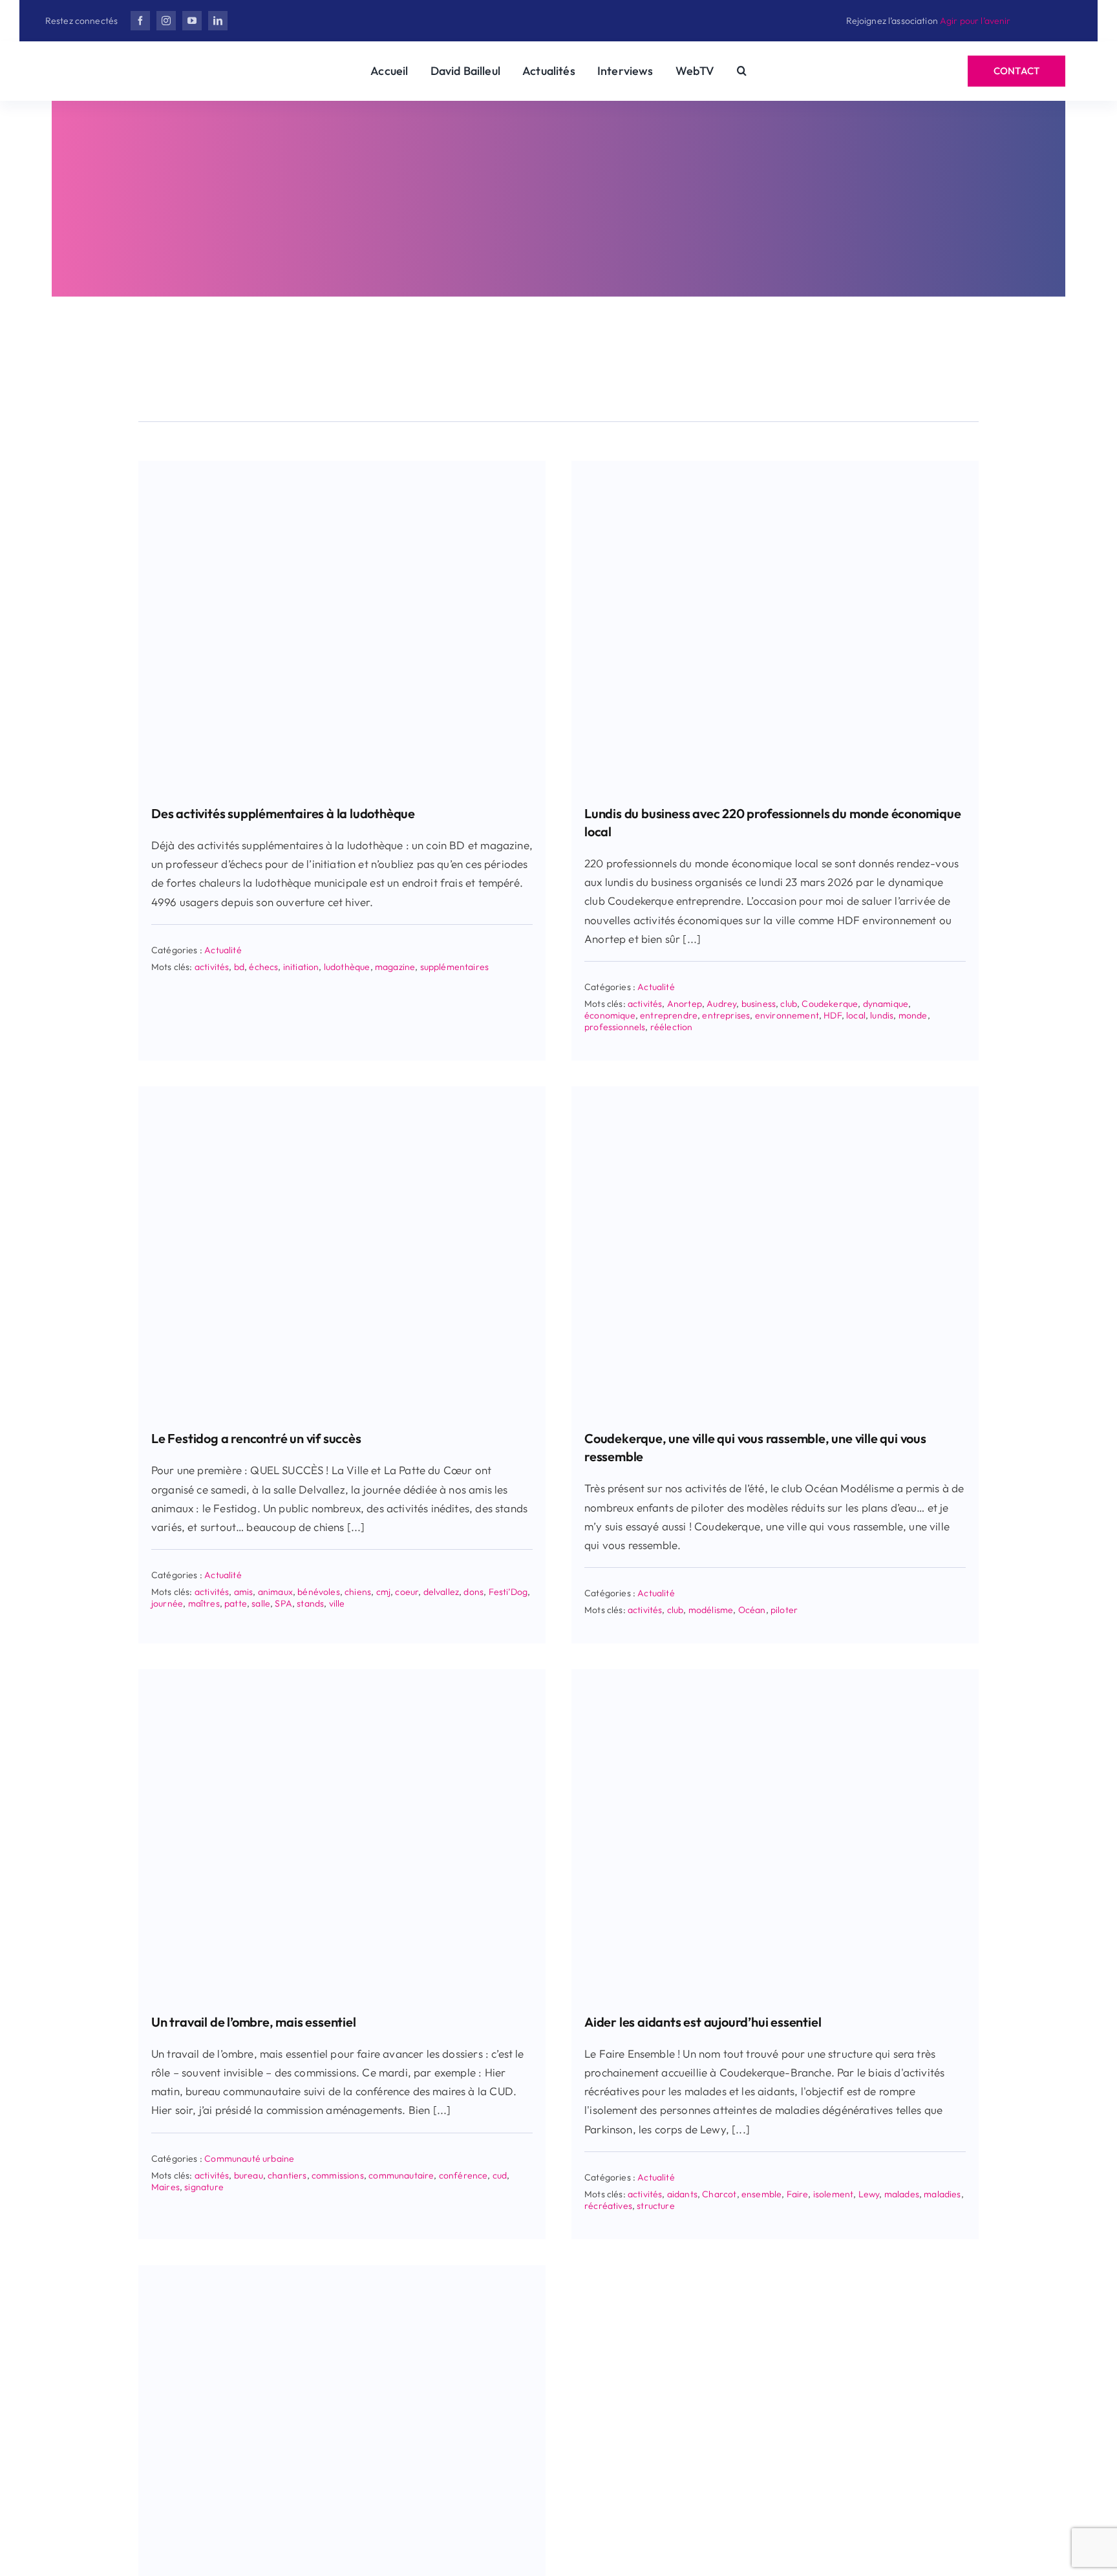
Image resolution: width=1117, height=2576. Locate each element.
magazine (395, 967)
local (856, 1015)
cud (500, 2175)
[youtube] (192, 21)
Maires (165, 2187)
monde (913, 1015)
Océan (752, 1610)
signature (204, 2187)
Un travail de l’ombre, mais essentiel (254, 2022)
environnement (787, 1015)
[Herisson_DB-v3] (129, 62)
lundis (882, 1015)
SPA (283, 1603)
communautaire (401, 2175)
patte (236, 1603)
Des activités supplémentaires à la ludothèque (283, 813)
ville (337, 1603)
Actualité (223, 950)
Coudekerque (830, 1004)
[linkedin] (218, 21)
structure (656, 2206)
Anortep (685, 1004)
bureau (249, 2175)
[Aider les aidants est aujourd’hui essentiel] (775, 1675)
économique (610, 1015)
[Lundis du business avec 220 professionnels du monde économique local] (775, 466)
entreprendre (669, 1015)
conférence (463, 2175)
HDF (833, 1015)
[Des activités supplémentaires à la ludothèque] (342, 466)
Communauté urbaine (249, 2159)
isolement (834, 2194)
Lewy (869, 2194)
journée (167, 1603)
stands (310, 1603)
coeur (407, 1592)
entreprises (726, 1015)
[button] (742, 71)
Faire (798, 2194)
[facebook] (140, 21)
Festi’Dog (508, 1592)
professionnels (615, 1027)
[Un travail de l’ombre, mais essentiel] (342, 1675)
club (789, 1004)
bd (239, 967)
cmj (384, 1592)
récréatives (608, 2206)
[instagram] (166, 21)
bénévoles (319, 1592)
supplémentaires (455, 967)
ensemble (761, 2194)
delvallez (441, 1592)
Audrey (721, 1004)
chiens (358, 1592)
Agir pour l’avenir (975, 21)
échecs (263, 967)
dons (473, 1592)
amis (244, 1592)
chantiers (287, 2175)
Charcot (719, 2194)
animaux (275, 1592)
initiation (301, 967)
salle (261, 1603)
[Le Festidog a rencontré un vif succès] (342, 1092)
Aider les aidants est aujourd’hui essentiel (703, 2022)
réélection (672, 1027)
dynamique (886, 1004)
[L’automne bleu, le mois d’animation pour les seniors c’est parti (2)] (342, 2271)
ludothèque (347, 967)
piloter (784, 1610)
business (759, 1004)
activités (212, 967)
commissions (338, 2175)
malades (902, 2194)
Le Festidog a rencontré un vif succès (256, 1438)
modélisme (711, 1610)
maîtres (204, 1603)
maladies (942, 2194)
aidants (682, 2194)
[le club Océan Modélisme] (775, 1092)
